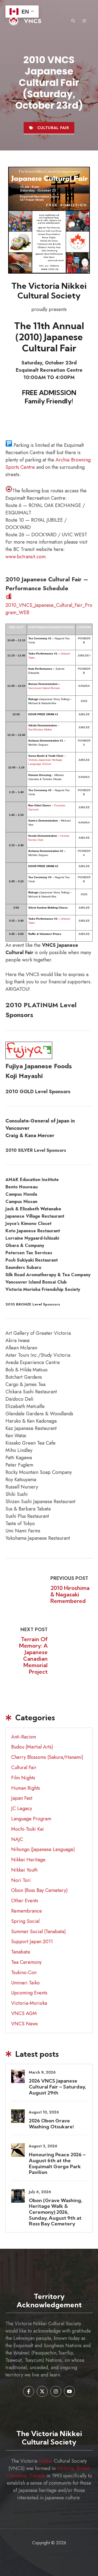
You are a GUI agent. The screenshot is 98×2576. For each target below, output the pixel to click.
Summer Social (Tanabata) (39, 1932)
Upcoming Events (29, 1993)
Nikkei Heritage (28, 1860)
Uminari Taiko (25, 1983)
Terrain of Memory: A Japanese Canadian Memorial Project (33, 1655)
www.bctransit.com (25, 557)
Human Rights (26, 1788)
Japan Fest (22, 1798)
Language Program (31, 1819)
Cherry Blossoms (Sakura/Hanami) (47, 1757)
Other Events (25, 1901)
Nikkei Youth (24, 1870)
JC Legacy (22, 1808)
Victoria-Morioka (29, 2003)
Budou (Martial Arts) (32, 1747)
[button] (73, 21)
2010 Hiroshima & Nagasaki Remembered (70, 1594)
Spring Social (25, 1921)
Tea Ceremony (26, 1962)
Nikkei (46, 2461)
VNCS (33, 21)
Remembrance (27, 1911)
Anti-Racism (24, 1737)
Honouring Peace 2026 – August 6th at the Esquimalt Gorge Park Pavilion (57, 2163)
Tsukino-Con (24, 1972)
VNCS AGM (24, 2013)
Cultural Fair (53, 128)
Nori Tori (21, 1880)
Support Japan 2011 (32, 1942)
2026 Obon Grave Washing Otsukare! (51, 2124)
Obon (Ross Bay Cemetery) (39, 1890)
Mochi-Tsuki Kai (27, 1829)
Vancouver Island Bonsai (44, 688)
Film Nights (23, 1778)
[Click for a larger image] (49, 220)
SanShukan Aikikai (40, 729)
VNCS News (24, 2024)
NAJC (17, 1839)
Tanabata (21, 1952)
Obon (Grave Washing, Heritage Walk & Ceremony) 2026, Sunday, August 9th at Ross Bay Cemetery (56, 2212)
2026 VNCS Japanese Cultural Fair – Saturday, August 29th (57, 2087)
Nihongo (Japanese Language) (43, 1849)
